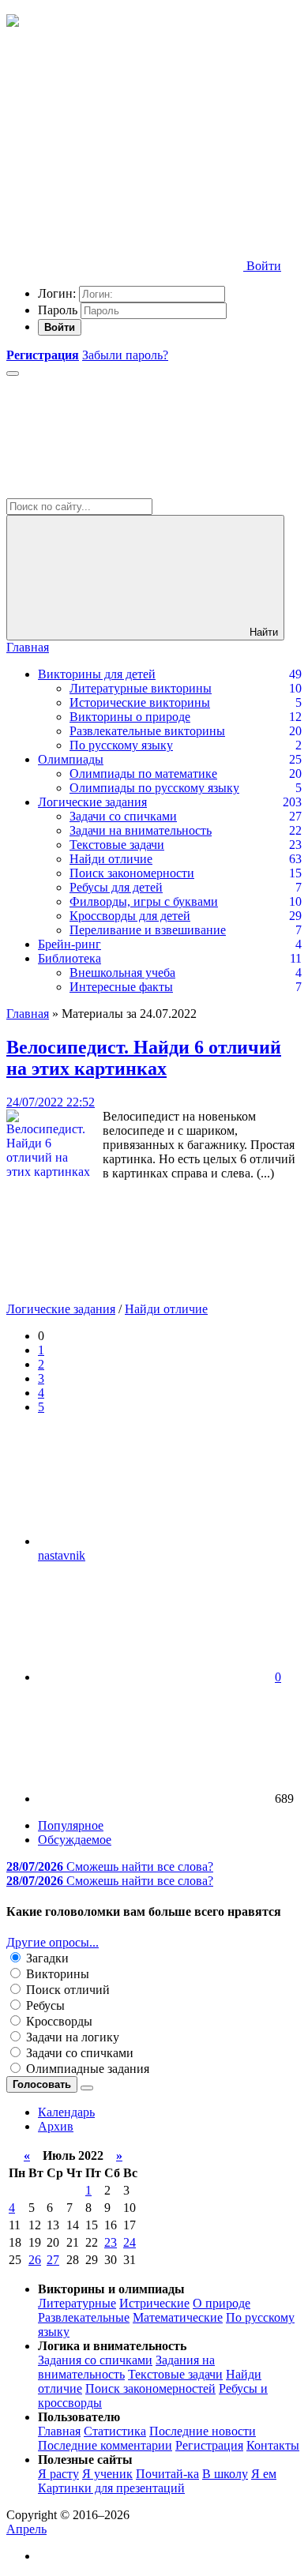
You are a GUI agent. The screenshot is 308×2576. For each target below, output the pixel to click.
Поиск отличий (66, 1990)
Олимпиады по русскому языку (154, 788)
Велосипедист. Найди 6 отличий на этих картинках (144, 1058)
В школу (225, 2474)
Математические (178, 2317)
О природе (222, 2303)
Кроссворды (58, 2021)
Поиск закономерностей (150, 2388)
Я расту (58, 2474)
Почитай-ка (167, 2474)
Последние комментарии (105, 2445)
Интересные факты (121, 987)
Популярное (71, 1825)
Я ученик (107, 2474)
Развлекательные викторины (147, 731)
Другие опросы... (53, 1942)
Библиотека (69, 958)
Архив (56, 2126)
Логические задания (92, 802)
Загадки (46, 1958)
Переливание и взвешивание (148, 930)
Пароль (58, 310)
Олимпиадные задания (86, 2069)
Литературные (77, 2303)
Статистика (115, 2431)
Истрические (154, 2303)
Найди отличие (111, 859)
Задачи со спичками (123, 816)
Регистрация (209, 2445)
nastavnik (62, 1555)
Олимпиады (71, 759)
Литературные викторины (141, 688)
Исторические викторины (140, 702)
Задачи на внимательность (141, 830)
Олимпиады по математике (143, 774)
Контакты (273, 2445)
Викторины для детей (97, 674)
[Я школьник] (13, 23)
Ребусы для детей (116, 887)
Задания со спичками (95, 2360)
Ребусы (44, 2005)
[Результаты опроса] (87, 2088)
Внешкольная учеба (122, 973)
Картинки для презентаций (111, 2488)
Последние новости (203, 2431)
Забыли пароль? (125, 355)
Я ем (264, 2474)
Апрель (26, 2529)
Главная (28, 647)
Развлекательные (84, 2317)
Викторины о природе (130, 717)
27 (53, 2260)
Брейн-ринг (69, 944)
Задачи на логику (71, 2037)
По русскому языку (121, 745)
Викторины (56, 1974)
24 (130, 2242)
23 (111, 2242)
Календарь (66, 2112)
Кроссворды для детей (130, 916)
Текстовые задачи (117, 845)
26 (35, 2260)
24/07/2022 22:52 (51, 1102)
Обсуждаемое (75, 1840)
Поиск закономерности (132, 873)
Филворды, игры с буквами (144, 901)
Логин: (57, 293)
